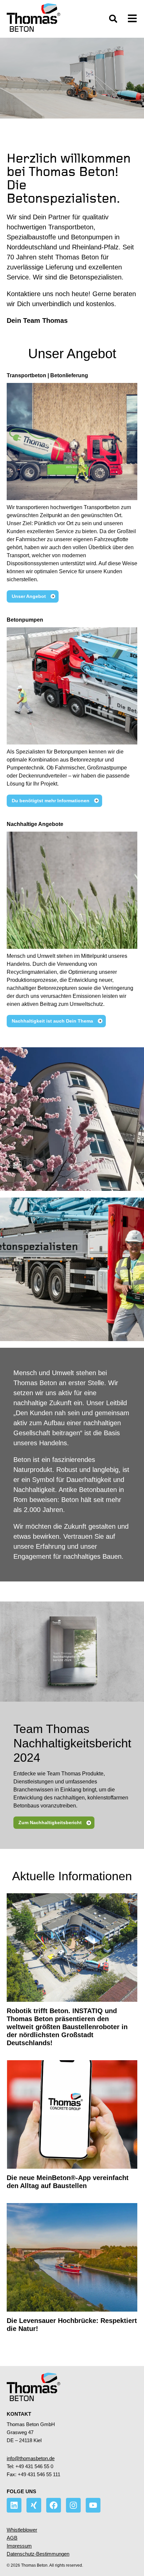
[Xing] (34, 2505)
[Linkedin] (14, 2505)
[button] (113, 19)
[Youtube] (93, 2505)
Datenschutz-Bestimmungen (38, 2554)
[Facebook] (54, 2505)
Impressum (19, 2546)
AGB (12, 2538)
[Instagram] (73, 2505)
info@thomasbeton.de (31, 2458)
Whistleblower (22, 2530)
